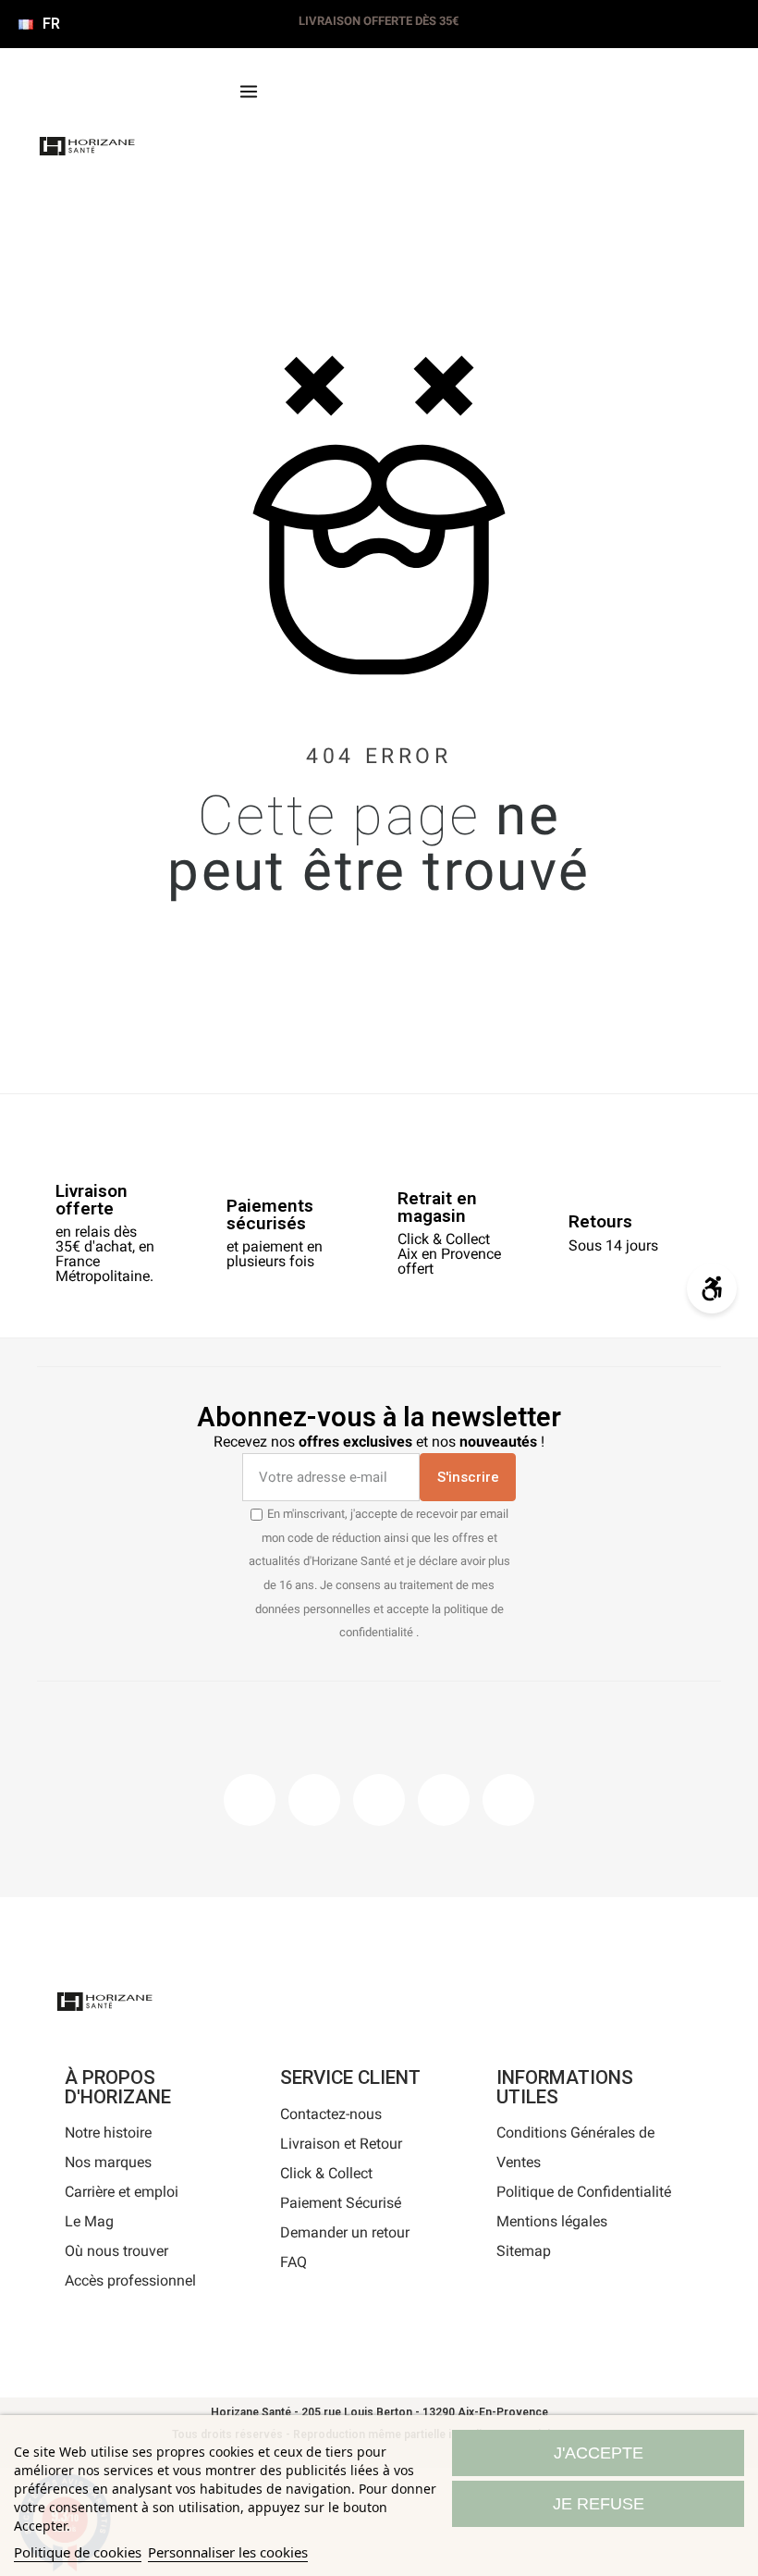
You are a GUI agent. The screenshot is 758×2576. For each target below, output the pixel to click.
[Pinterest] (379, 1800)
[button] (281, 151)
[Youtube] (444, 1800)
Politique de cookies (78, 2552)
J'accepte (599, 2453)
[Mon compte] (342, 151)
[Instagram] (314, 1800)
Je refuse (599, 2504)
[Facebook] (250, 1800)
